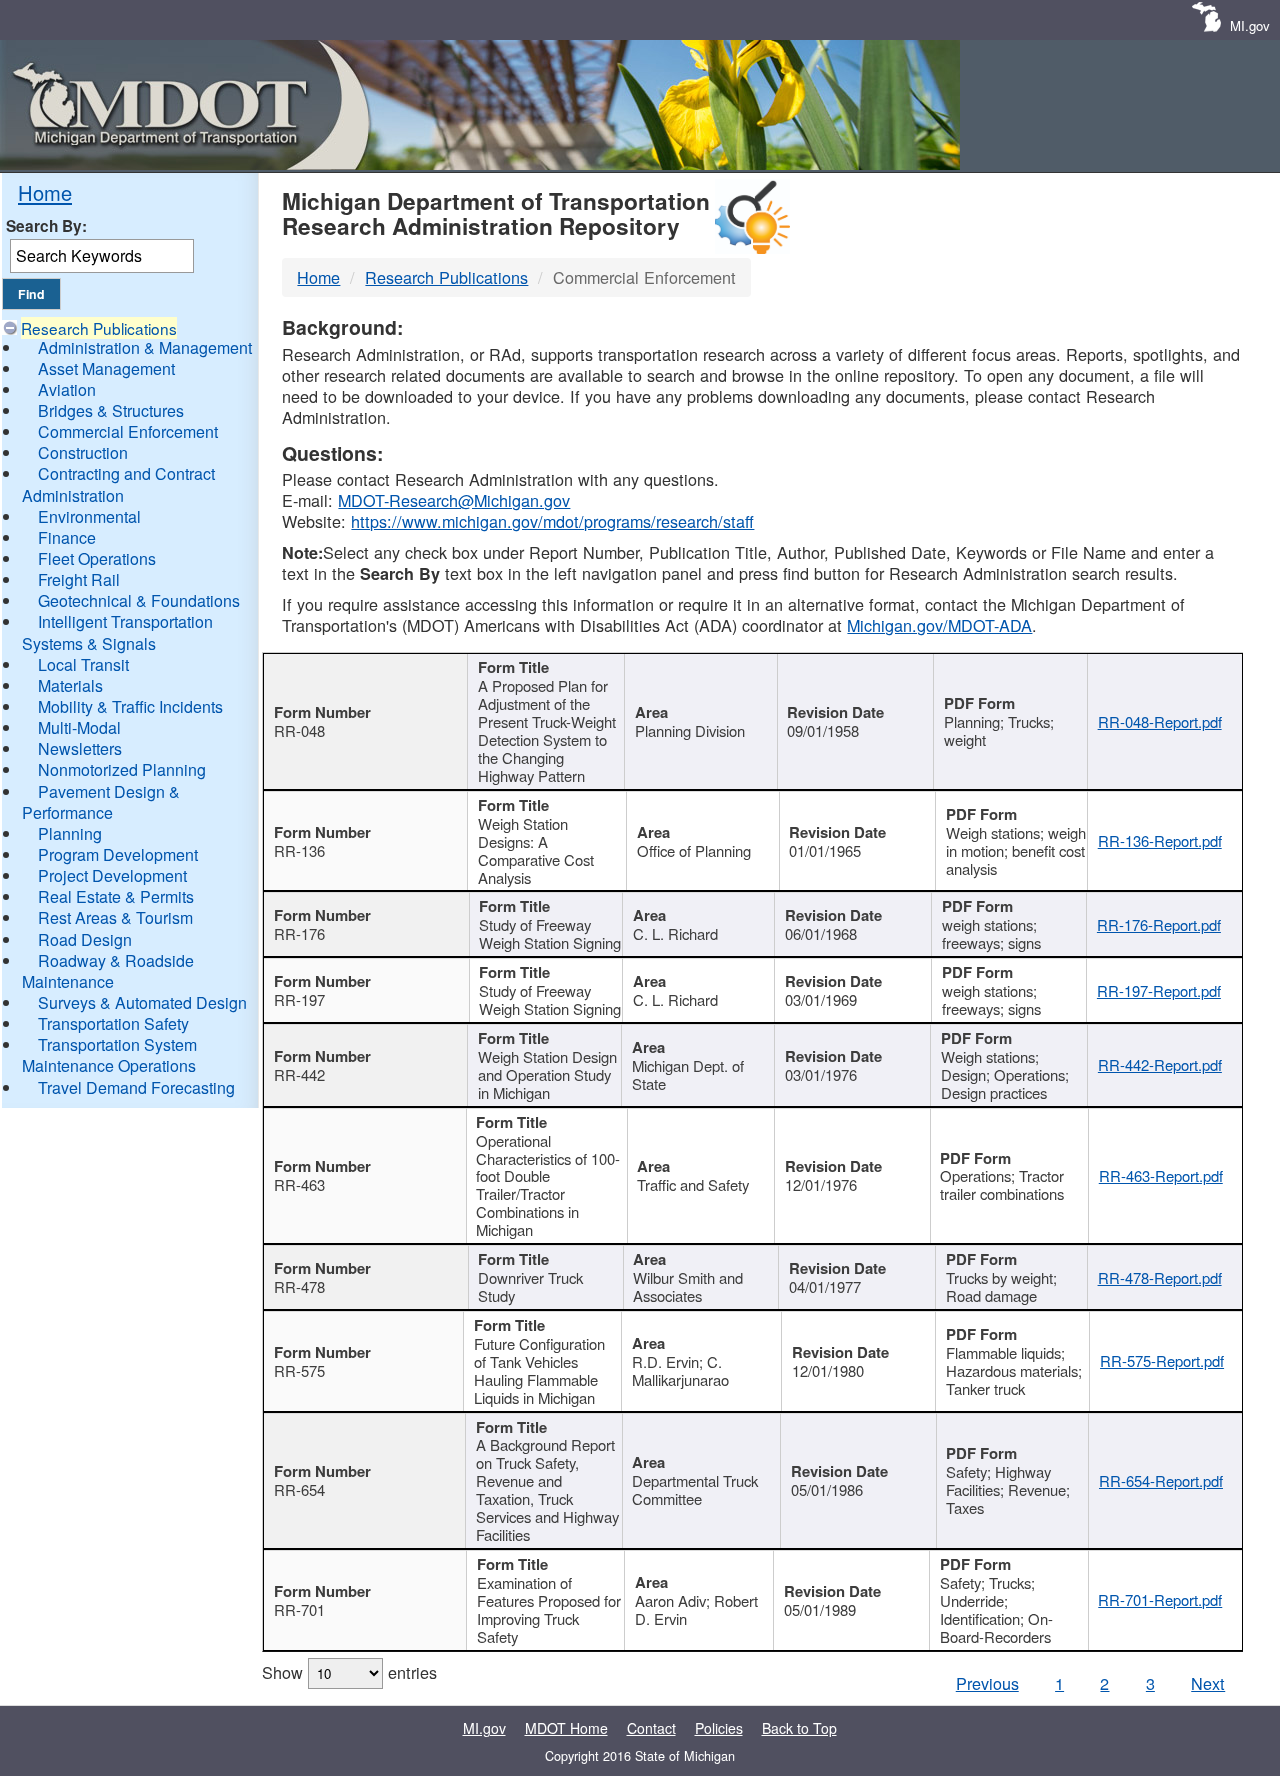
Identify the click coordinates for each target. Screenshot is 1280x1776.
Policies (719, 1728)
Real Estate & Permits (116, 896)
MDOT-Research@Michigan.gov (454, 500)
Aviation (67, 389)
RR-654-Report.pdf (1161, 1480)
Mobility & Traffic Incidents (130, 706)
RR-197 (299, 999)
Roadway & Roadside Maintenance (108, 971)
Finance (67, 537)
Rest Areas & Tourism (115, 917)
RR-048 (299, 730)
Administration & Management (145, 347)
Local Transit (83, 664)
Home (45, 192)
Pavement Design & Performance (101, 802)
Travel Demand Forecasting (136, 1087)
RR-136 (299, 850)
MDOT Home (566, 1728)
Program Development (118, 854)
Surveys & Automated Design (142, 1002)
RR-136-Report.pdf (1160, 840)
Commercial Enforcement (128, 431)
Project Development (112, 875)
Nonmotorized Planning (122, 769)
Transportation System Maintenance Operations (109, 1055)
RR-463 (299, 1184)
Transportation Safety (113, 1023)
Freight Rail (79, 579)
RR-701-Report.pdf (1160, 1599)
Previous (987, 1683)
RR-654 (299, 1489)
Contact (651, 1728)
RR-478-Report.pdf (1160, 1277)
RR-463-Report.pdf (1161, 1175)
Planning (70, 833)
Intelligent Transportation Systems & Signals (117, 632)
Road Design (85, 939)
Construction (83, 452)
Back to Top (799, 1728)
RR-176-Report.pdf (1159, 924)
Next (1208, 1683)
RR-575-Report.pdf (1162, 1360)
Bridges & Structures (111, 410)
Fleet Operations (97, 558)
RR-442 (299, 1074)
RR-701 (299, 1609)
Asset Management (106, 368)
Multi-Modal (79, 727)
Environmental (89, 516)
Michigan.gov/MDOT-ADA (939, 625)
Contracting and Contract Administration (118, 484)
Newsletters (80, 748)
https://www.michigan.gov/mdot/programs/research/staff (552, 521)
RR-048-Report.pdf (1160, 721)
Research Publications (99, 328)
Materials (70, 685)
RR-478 (299, 1286)
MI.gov (1250, 25)
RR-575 (299, 1370)
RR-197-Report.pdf (1159, 990)
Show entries (349, 1672)
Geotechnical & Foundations (139, 600)
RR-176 (299, 933)
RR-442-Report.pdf (1160, 1064)
